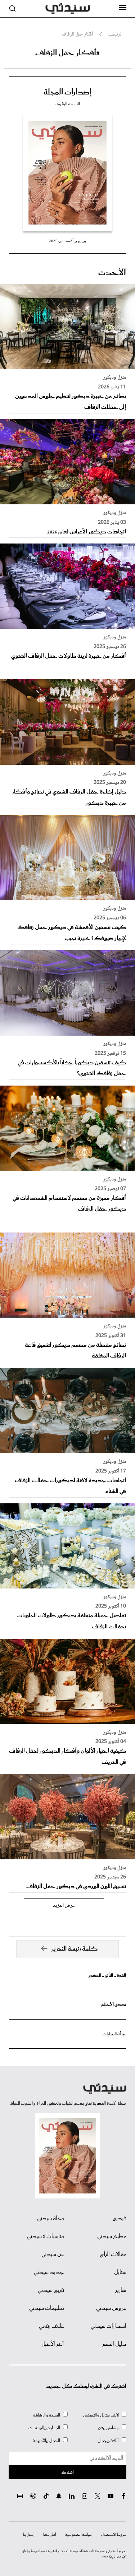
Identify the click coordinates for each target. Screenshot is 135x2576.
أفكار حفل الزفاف (77, 35)
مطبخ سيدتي (112, 2237)
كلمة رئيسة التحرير (75, 1949)
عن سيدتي (53, 2254)
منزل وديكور (115, 378)
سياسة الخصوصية (78, 2535)
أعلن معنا (50, 2535)
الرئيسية (115, 35)
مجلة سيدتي (51, 2219)
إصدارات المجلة (67, 92)
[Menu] (123, 8)
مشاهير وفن (108, 2428)
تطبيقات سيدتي (47, 2308)
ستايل (120, 2272)
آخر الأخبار (53, 2344)
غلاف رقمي (51, 2326)
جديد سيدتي (49, 2272)
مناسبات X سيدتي (46, 2237)
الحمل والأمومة (46, 2441)
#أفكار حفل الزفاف (67, 53)
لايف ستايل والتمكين (101, 2415)
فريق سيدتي (51, 2290)
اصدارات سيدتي (109, 2326)
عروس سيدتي (111, 2308)
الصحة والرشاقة (47, 2415)
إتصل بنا (29, 2535)
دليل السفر (114, 2344)
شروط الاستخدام (114, 2535)
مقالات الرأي (113, 2254)
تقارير (121, 2290)
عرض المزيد (64, 1906)
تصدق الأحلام (113, 2005)
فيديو (120, 2219)
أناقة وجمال (108, 2441)
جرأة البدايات (114, 2034)
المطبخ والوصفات (44, 2428)
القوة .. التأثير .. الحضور (107, 1976)
